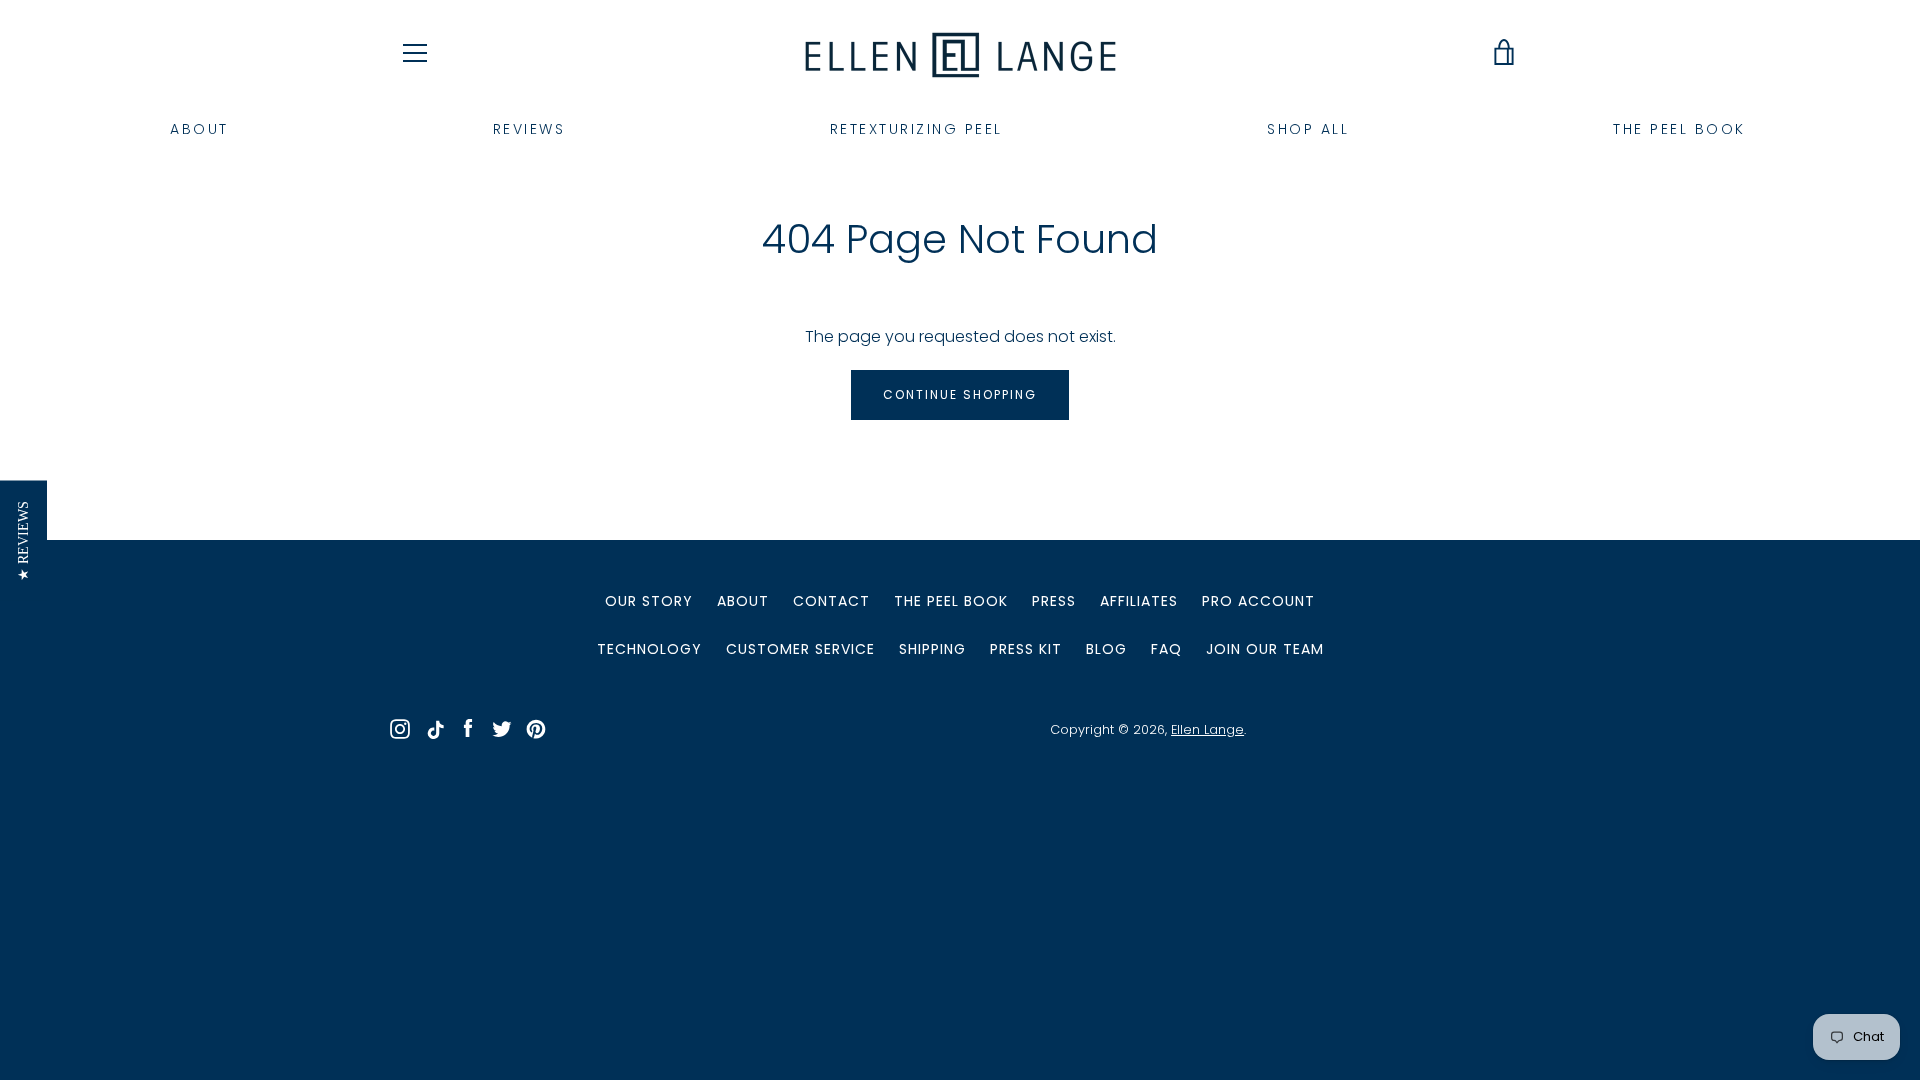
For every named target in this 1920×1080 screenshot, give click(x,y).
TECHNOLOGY (649, 649)
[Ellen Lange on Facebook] (468, 728)
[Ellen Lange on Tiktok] (434, 728)
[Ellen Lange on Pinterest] (536, 728)
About (743, 601)
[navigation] (415, 53)
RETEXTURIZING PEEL (916, 129)
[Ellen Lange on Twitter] (502, 728)
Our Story (649, 601)
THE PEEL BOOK (1679, 129)
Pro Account (1258, 601)
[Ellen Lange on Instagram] (400, 728)
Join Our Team (1265, 649)
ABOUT (199, 129)
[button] (23, 540)
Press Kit (1026, 649)
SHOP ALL (1308, 129)
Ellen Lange (1207, 729)
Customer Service (800, 649)
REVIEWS (529, 129)
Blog (1106, 649)
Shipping (932, 649)
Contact (831, 601)
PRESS (1054, 601)
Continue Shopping (960, 394)
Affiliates (1139, 601)
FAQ (1166, 649)
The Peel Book (951, 601)
